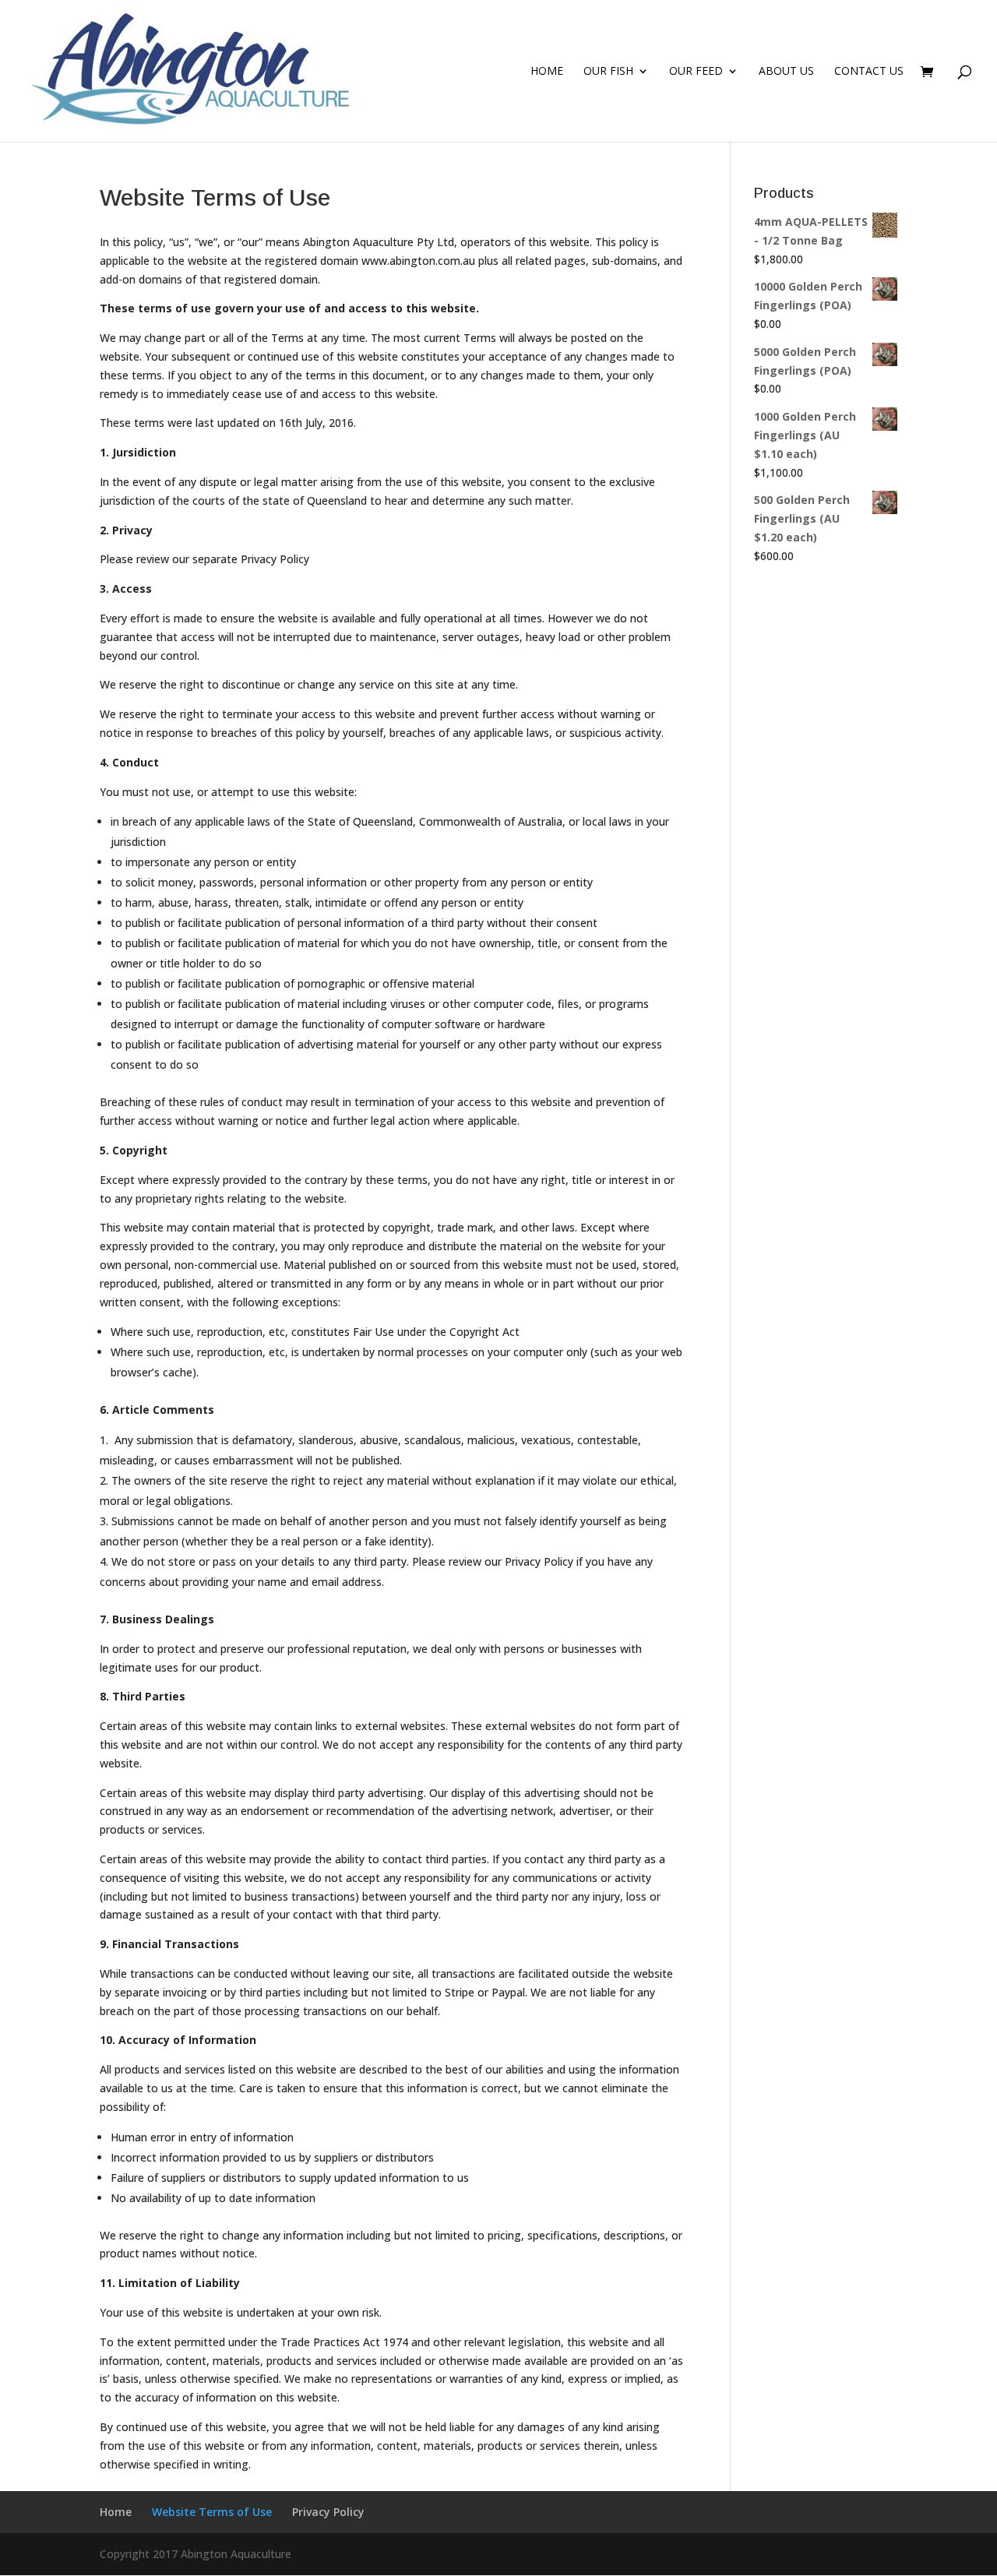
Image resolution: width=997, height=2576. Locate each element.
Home (547, 72)
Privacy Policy (328, 2512)
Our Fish (608, 72)
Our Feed (696, 72)
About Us (786, 72)
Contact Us (869, 72)
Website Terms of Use (212, 2512)
